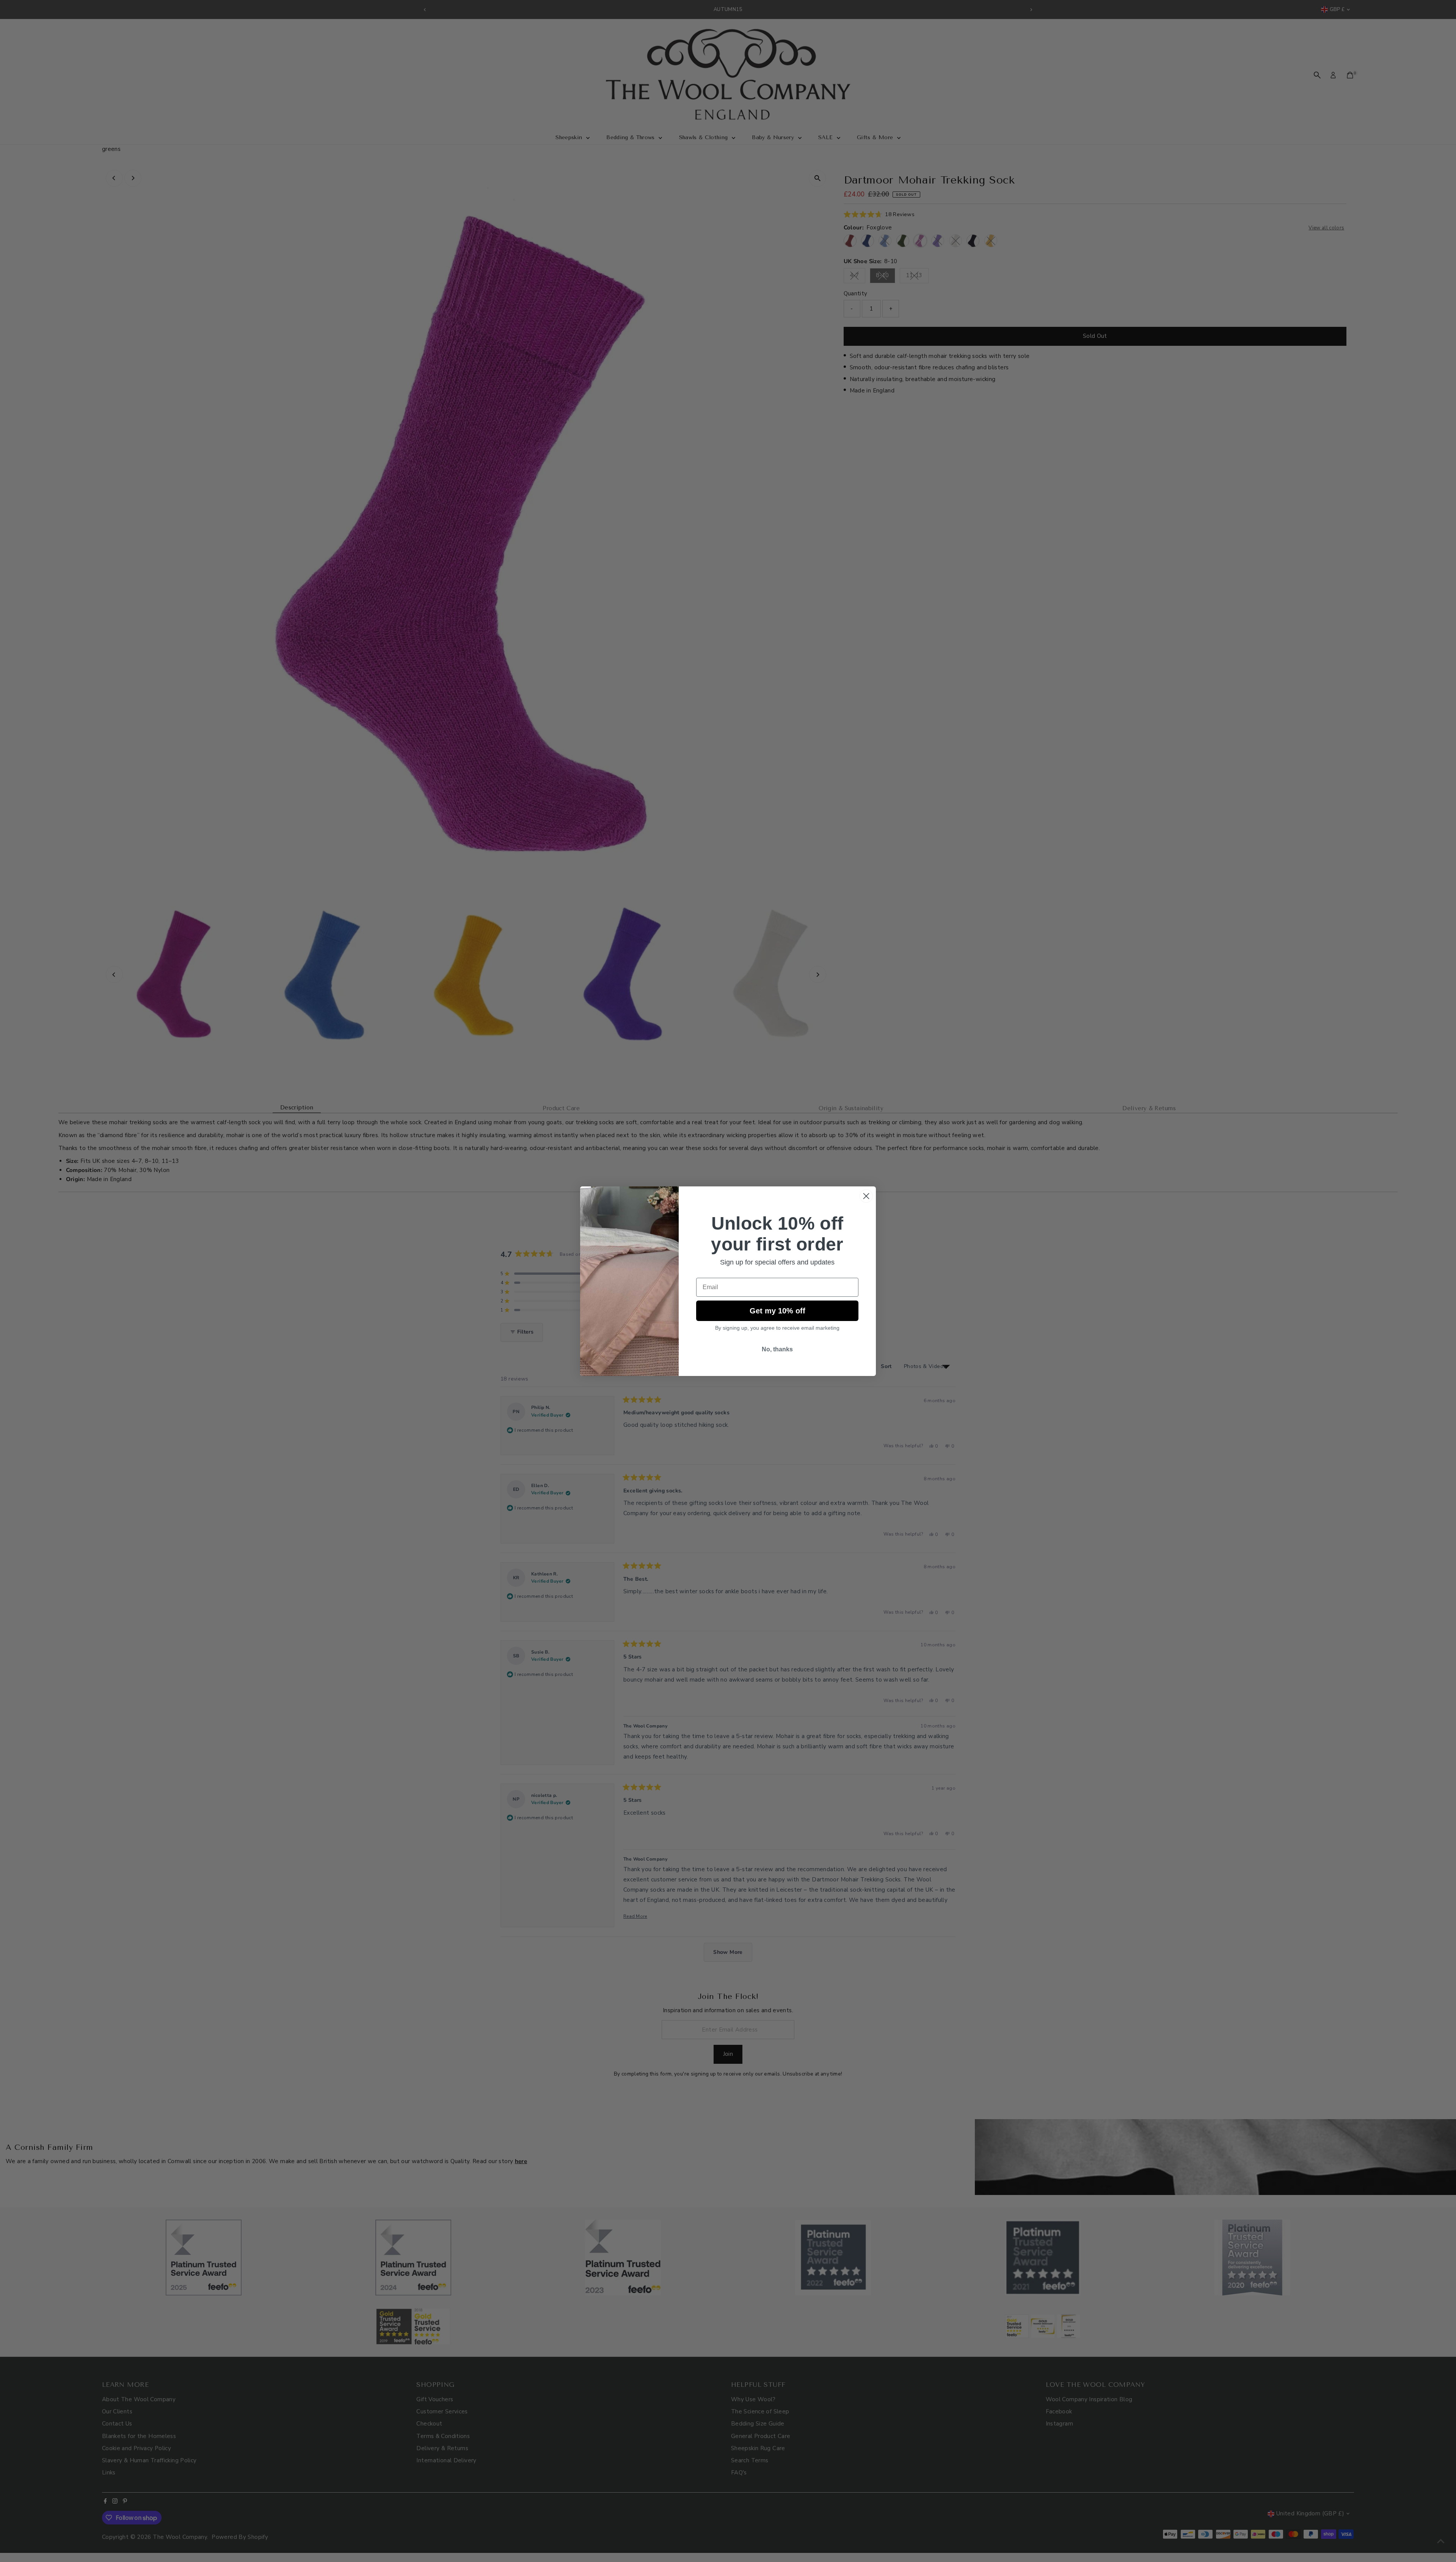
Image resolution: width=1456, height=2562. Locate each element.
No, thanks (777, 1349)
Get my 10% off (777, 1311)
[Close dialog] (866, 1196)
